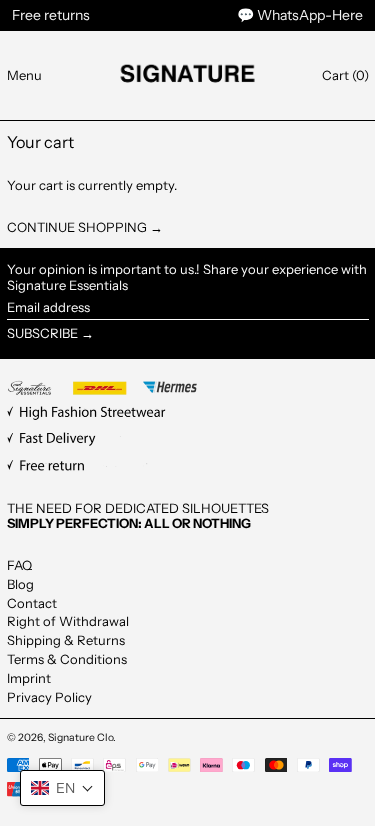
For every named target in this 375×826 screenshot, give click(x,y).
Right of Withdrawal (68, 621)
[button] (345, 75)
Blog (20, 584)
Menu (24, 75)
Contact (32, 603)
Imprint (29, 678)
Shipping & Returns (66, 640)
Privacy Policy (49, 697)
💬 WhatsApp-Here (300, 15)
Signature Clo (80, 737)
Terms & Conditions (67, 659)
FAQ (19, 565)
